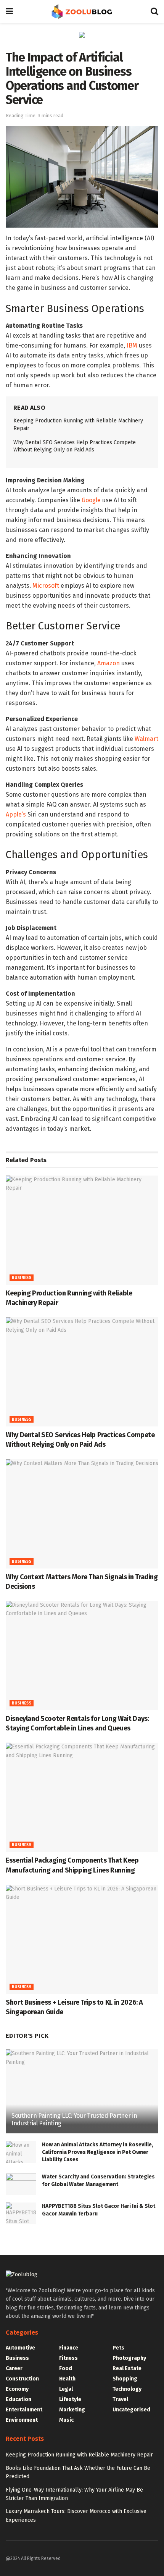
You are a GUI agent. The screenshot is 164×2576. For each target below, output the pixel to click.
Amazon (109, 663)
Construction (22, 2379)
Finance (69, 2348)
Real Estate (127, 2368)
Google (91, 500)
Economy (17, 2389)
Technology (127, 2389)
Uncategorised (131, 2410)
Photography (129, 2358)
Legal (66, 2389)
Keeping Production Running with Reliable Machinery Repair (79, 2455)
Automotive (20, 2348)
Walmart (146, 739)
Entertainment (24, 2410)
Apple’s (16, 814)
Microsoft (46, 586)
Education (18, 2399)
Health (67, 2379)
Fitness (68, 2358)
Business (22, 1278)
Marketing (72, 2410)
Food (66, 2368)
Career (14, 2368)
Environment (22, 2420)
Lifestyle (70, 2399)
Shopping (125, 2379)
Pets (118, 2348)
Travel (120, 2399)
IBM (132, 345)
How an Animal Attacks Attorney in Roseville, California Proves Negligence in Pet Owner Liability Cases (98, 2152)
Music (66, 2420)
